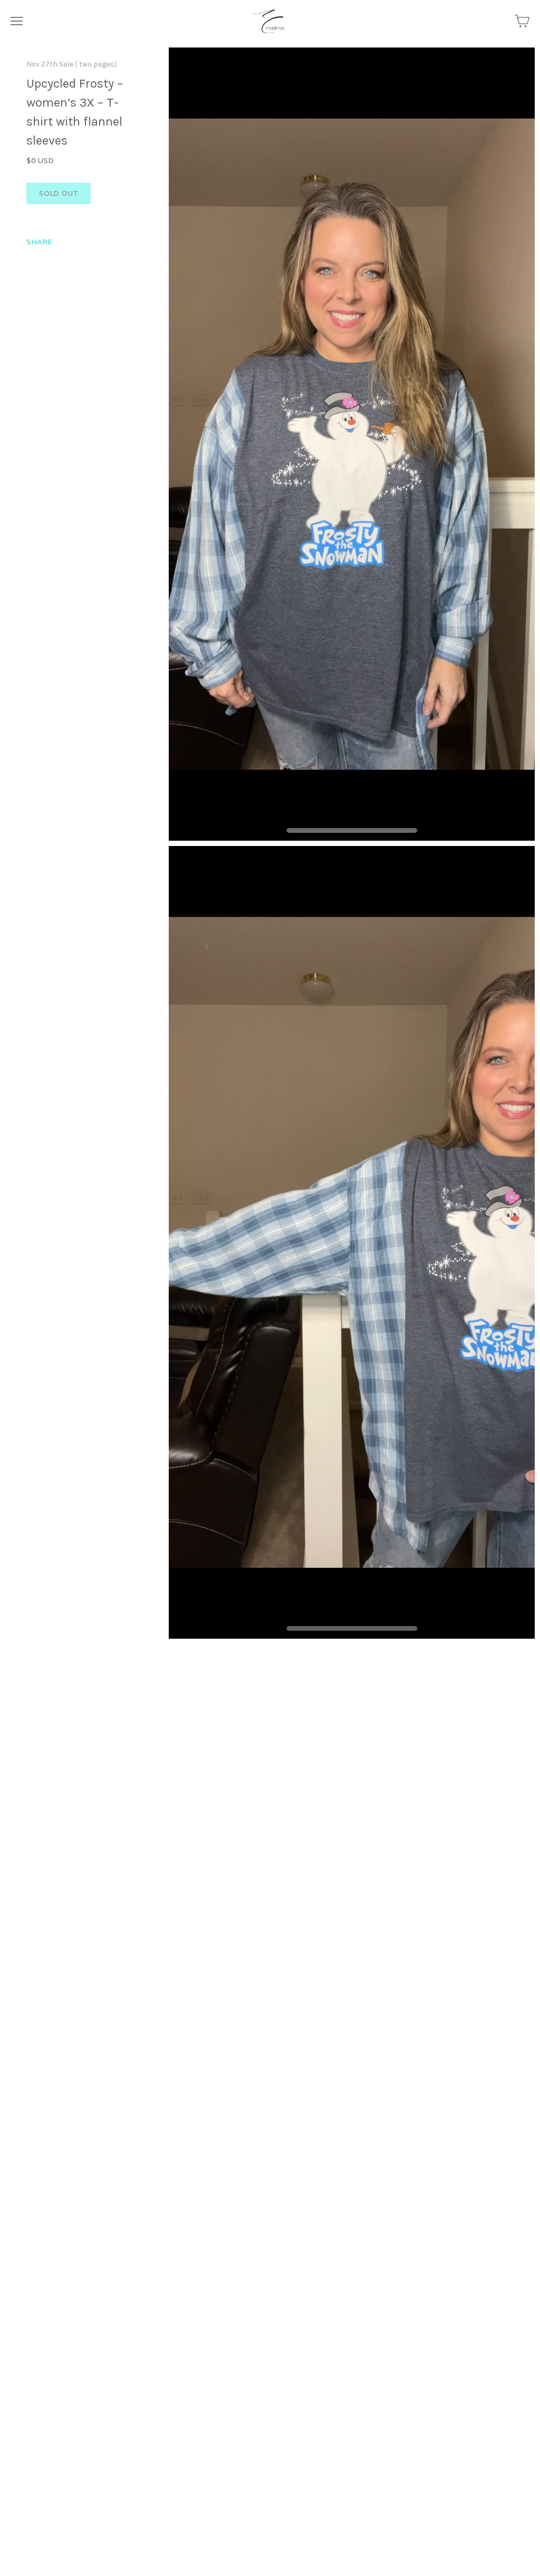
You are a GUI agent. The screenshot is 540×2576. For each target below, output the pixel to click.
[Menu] (17, 21)
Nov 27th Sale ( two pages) (72, 64)
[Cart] (522, 21)
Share (39, 242)
